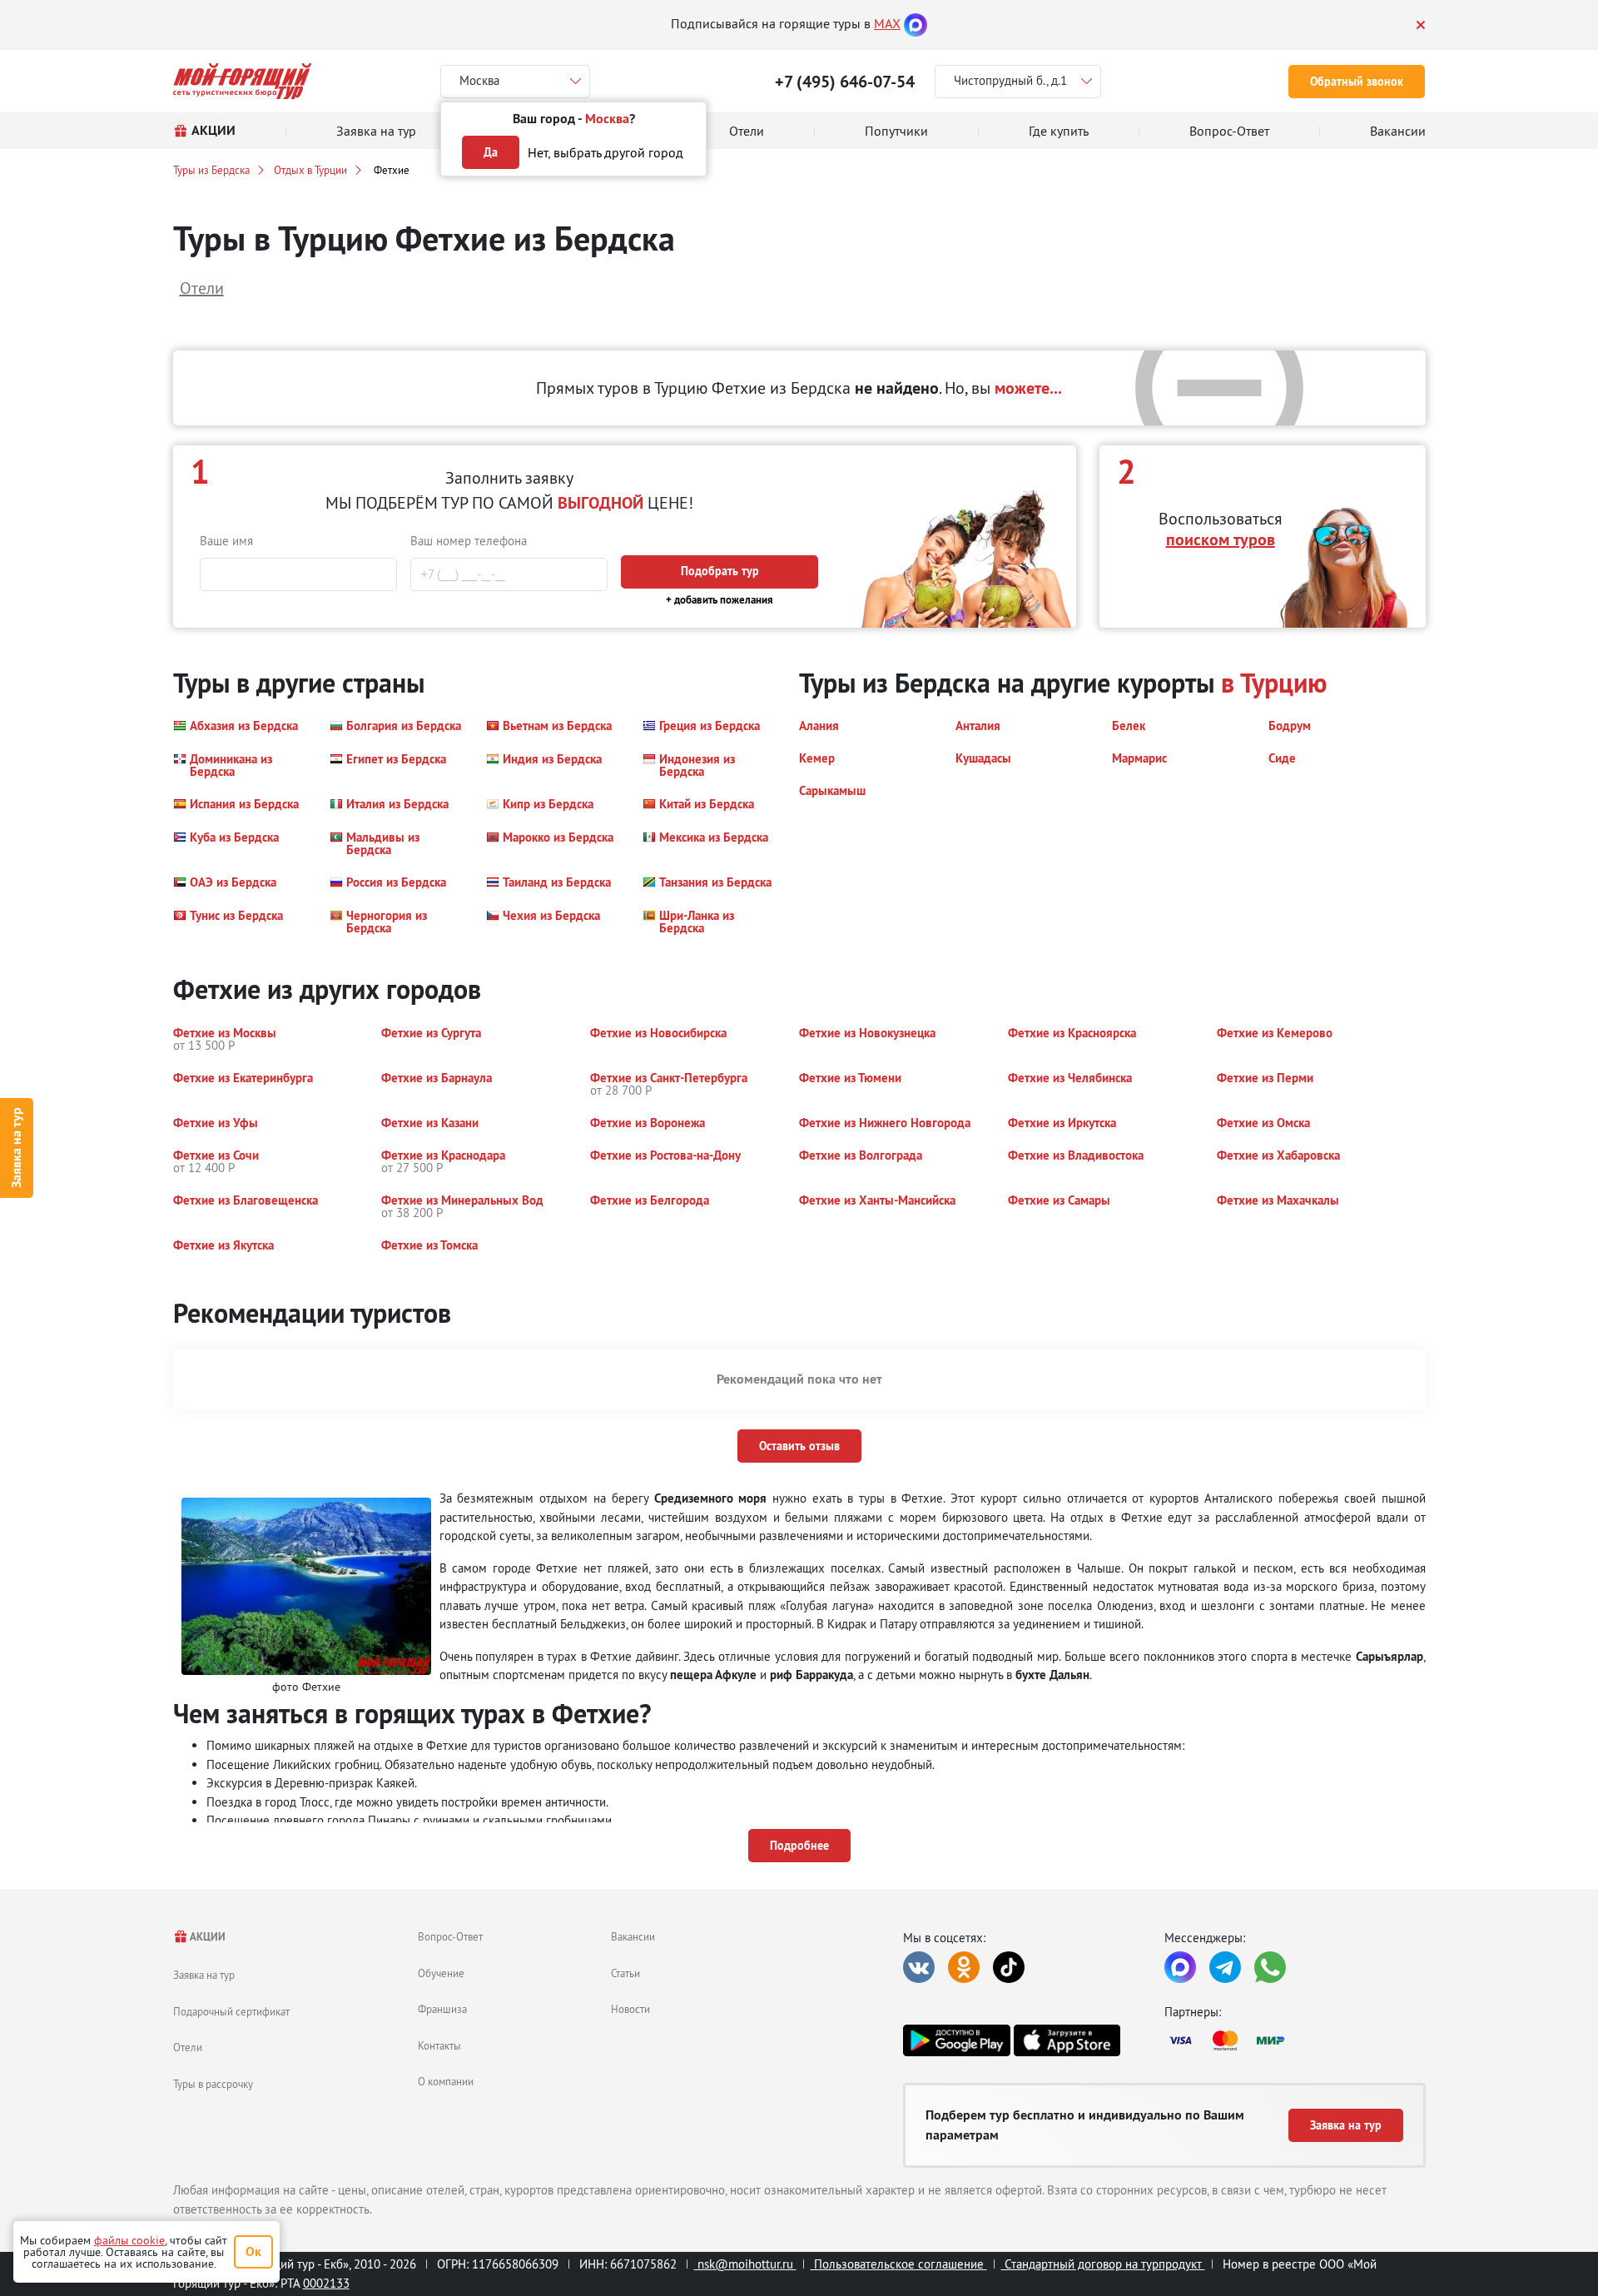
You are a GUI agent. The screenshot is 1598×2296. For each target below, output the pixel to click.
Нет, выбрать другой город (605, 152)
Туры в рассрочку (213, 2084)
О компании (446, 2081)
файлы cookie (129, 2240)
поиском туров (1221, 539)
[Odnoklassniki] (964, 1967)
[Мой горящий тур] (243, 81)
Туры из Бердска (211, 170)
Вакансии (633, 1936)
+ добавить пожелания (720, 600)
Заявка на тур (16, 1148)
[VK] (919, 1967)
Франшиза (442, 2009)
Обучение (441, 1973)
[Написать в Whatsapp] (1270, 1967)
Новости (630, 2009)
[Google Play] (956, 2040)
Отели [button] (202, 288)
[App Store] (1067, 2040)
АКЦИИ (207, 1937)
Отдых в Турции (310, 170)
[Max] (916, 23)
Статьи (625, 1973)
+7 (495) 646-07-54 (845, 82)
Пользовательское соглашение (899, 2264)
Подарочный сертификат (231, 2011)
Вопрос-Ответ (450, 1936)
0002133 (326, 2283)
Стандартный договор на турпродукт (1103, 2264)
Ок (253, 2251)
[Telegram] (1225, 1967)
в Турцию (1274, 683)
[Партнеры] (1295, 2040)
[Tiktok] (1009, 1967)
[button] (236, 726)
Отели (188, 2047)
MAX (887, 23)
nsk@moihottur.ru (745, 2264)
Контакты (439, 2045)
